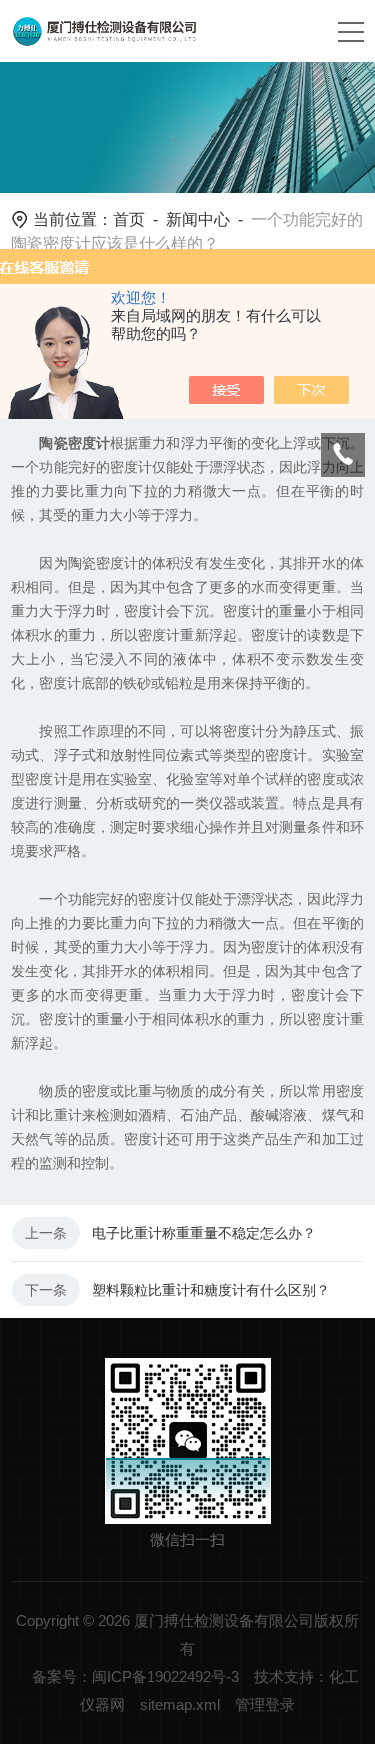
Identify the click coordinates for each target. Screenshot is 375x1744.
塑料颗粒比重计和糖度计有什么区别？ (211, 1290)
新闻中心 (198, 219)
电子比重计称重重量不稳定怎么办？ (204, 1233)
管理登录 (265, 1704)
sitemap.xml (180, 1704)
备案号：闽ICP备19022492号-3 (135, 1676)
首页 (129, 219)
